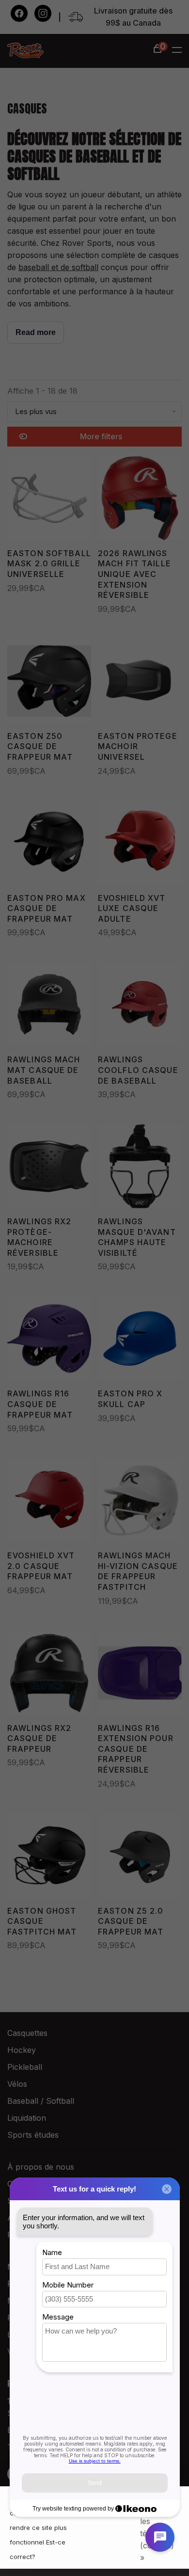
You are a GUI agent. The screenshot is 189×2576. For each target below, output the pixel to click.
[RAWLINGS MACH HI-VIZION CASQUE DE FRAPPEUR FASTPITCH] (140, 1502)
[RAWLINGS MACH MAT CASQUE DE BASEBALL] (49, 1006)
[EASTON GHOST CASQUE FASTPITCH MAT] (49, 1857)
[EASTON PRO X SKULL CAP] (140, 1340)
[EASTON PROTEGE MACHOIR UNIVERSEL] (140, 683)
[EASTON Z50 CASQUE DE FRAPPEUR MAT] (49, 683)
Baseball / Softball (41, 2101)
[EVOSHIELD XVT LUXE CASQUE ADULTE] (140, 845)
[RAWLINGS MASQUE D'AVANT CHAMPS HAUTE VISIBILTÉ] (140, 1168)
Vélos (17, 2084)
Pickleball (25, 2067)
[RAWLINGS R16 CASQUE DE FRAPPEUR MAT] (49, 1340)
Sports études (33, 2135)
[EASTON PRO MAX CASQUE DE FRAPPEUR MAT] (49, 845)
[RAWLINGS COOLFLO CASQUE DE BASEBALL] (140, 1006)
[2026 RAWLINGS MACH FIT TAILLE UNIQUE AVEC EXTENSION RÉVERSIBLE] (140, 500)
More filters (101, 436)
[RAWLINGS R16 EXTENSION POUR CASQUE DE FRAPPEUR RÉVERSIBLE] (140, 1675)
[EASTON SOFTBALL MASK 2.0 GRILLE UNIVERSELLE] (49, 500)
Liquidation (27, 2118)
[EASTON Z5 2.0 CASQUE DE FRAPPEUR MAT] (140, 1857)
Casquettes (27, 2033)
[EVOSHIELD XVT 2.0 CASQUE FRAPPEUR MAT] (49, 1502)
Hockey (22, 2050)
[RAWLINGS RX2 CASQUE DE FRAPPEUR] (49, 1675)
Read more (36, 332)
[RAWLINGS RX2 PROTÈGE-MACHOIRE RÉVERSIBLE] (49, 1168)
